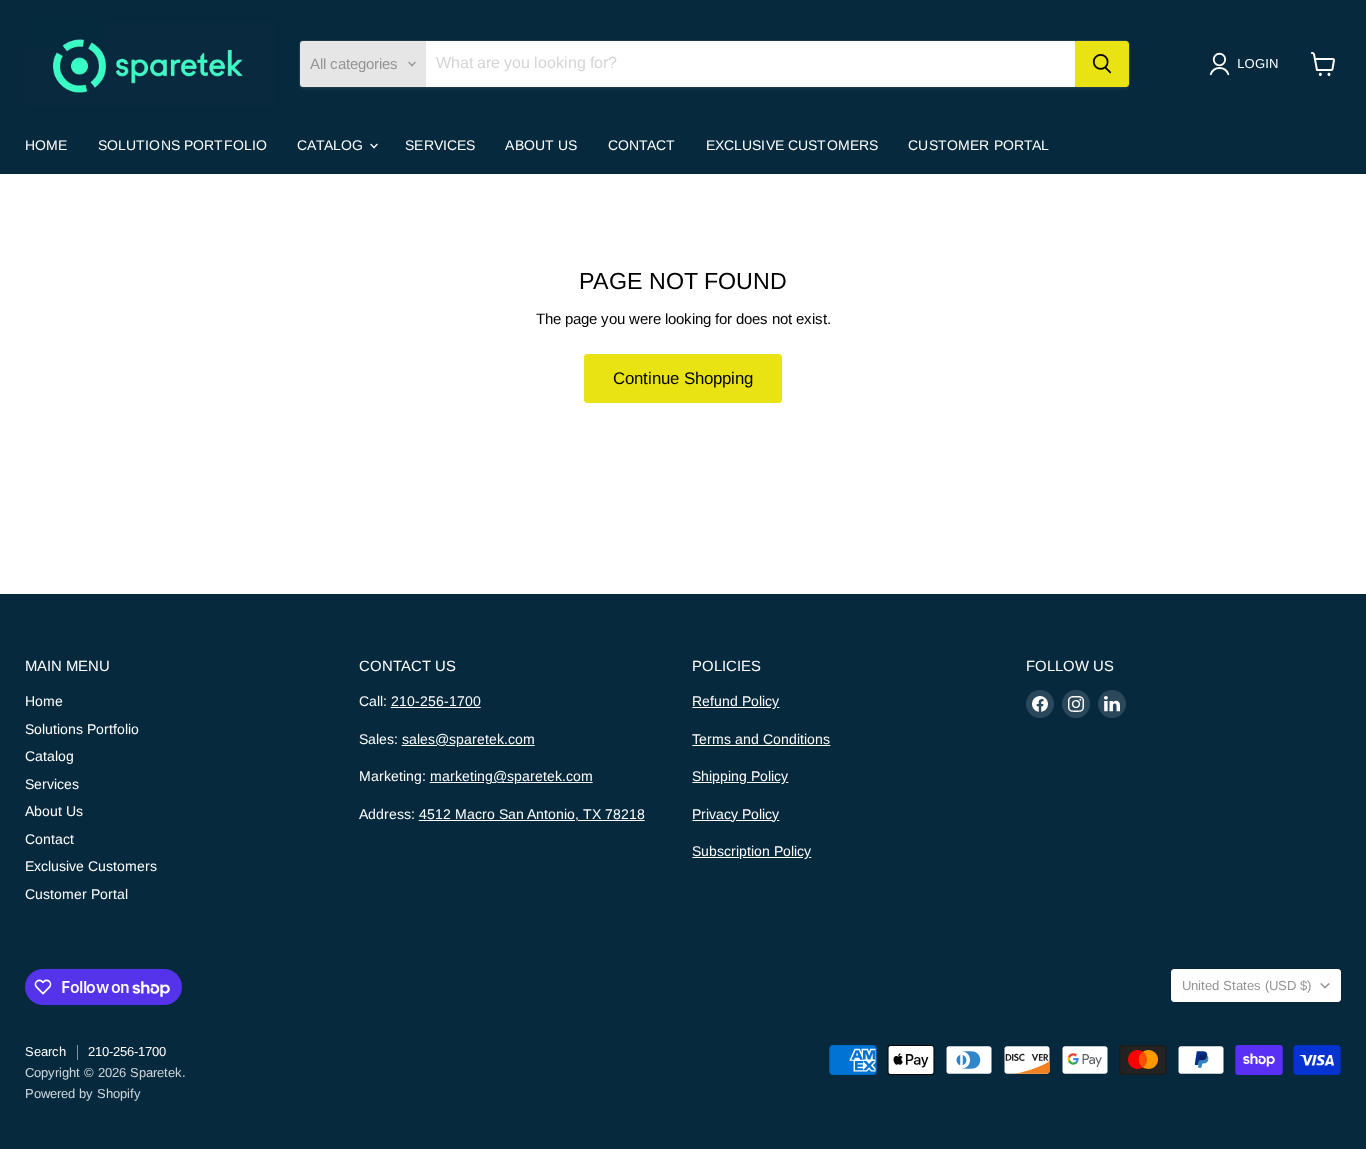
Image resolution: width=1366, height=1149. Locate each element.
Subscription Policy (751, 851)
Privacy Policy (735, 814)
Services (440, 145)
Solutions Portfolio (183, 145)
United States (1246, 985)
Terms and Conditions (761, 739)
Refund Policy (735, 701)
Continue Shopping (683, 378)
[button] (1247, 64)
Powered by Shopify (83, 1093)
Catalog (332, 145)
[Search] (1102, 64)
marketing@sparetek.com (511, 776)
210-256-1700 (436, 701)
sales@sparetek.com (468, 739)
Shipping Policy (740, 776)
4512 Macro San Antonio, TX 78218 (532, 814)
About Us (541, 145)
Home (46, 145)
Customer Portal (978, 145)
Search (45, 1051)
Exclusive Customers (792, 145)
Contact (642, 145)
